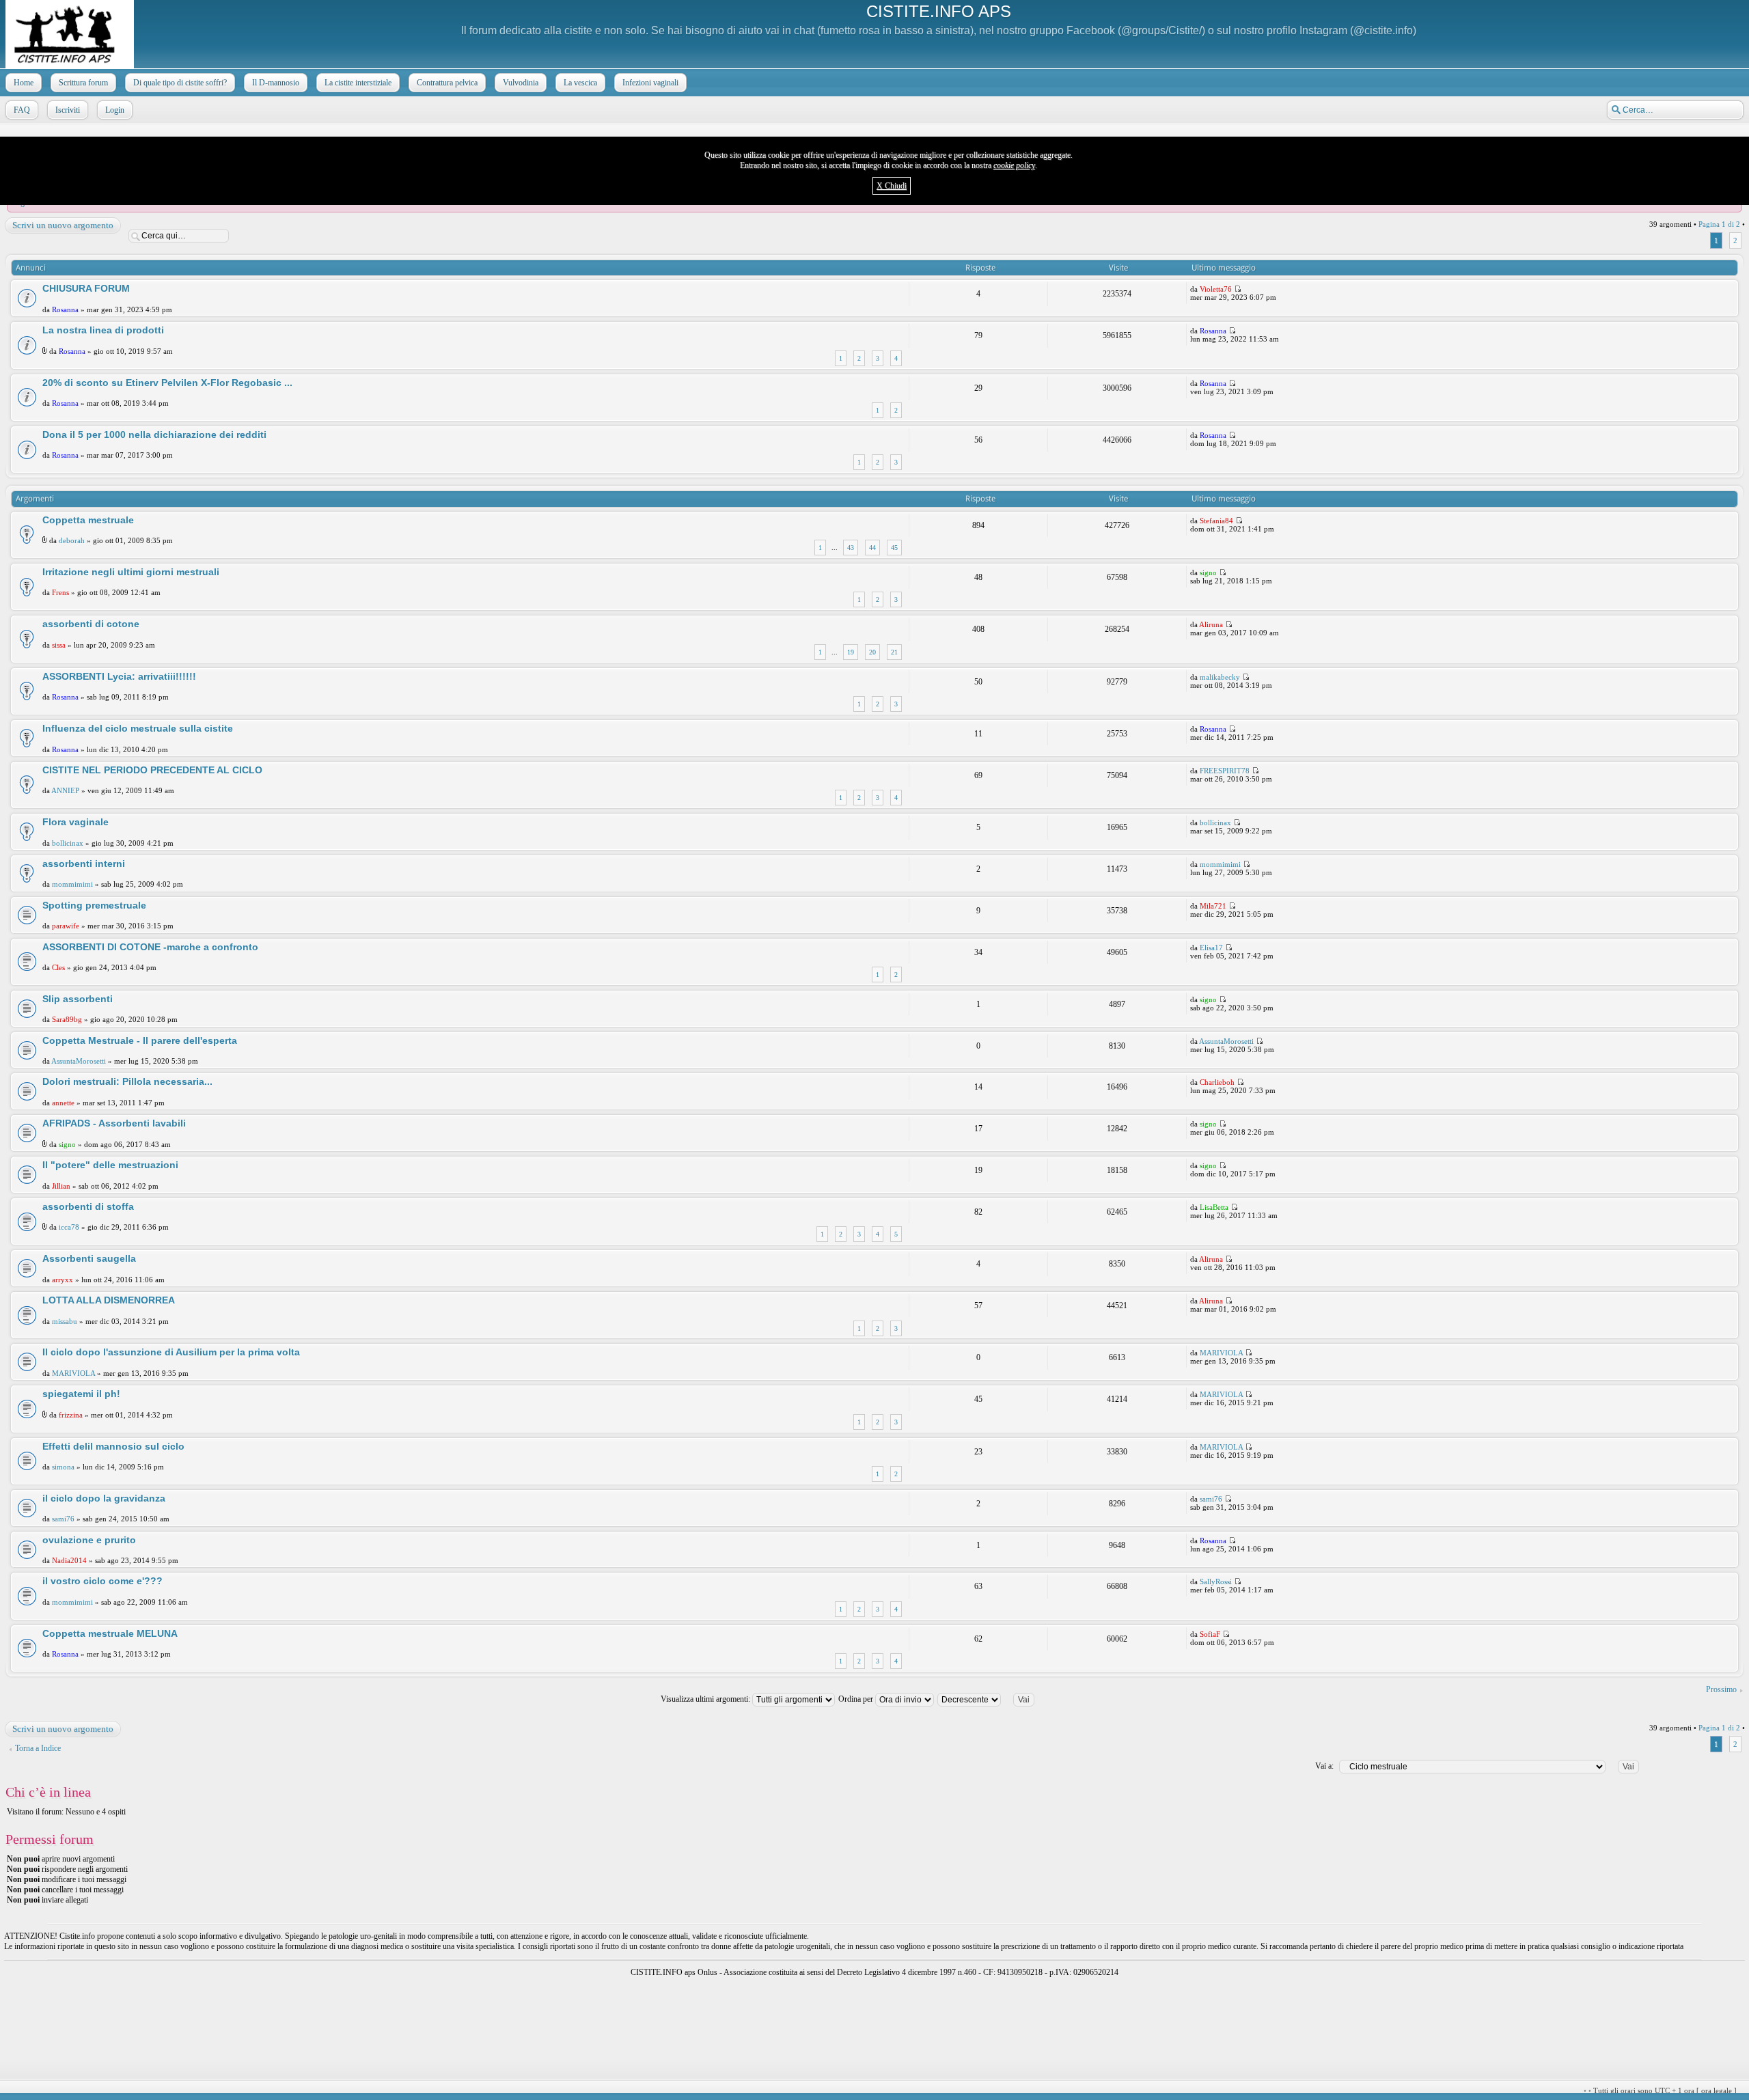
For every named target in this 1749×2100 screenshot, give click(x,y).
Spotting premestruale (94, 905)
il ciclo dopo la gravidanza (104, 1498)
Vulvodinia (521, 83)
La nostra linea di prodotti (103, 330)
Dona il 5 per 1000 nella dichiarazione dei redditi (154, 434)
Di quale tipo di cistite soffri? (180, 83)
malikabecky (1220, 677)
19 (851, 652)
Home (24, 83)
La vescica (580, 83)
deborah (72, 540)
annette (63, 1103)
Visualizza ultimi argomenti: (706, 1699)
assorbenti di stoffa (88, 1206)
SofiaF (1210, 1634)
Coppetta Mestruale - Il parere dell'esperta (140, 1040)
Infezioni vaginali (650, 83)
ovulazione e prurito (89, 1540)
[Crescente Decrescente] (992, 1699)
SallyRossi (1216, 1581)
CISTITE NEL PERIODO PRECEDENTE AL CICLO (152, 770)
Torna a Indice (38, 1748)
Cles (58, 967)
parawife (66, 926)
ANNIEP (65, 790)
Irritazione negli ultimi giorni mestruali (131, 572)
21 (894, 652)
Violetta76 (1216, 289)
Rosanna (65, 309)
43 (851, 548)
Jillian (61, 1186)
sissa (59, 645)
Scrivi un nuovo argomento (63, 225)
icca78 (69, 1227)
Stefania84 (1216, 521)
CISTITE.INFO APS (939, 11)
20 (872, 652)
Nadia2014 (69, 1560)
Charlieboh (1217, 1082)
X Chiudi (892, 186)
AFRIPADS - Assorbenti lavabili (114, 1123)
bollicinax (68, 843)
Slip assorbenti (78, 999)
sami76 (63, 1519)
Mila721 (1213, 906)
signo (1208, 572)
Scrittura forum (83, 83)
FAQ (22, 110)
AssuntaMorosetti (79, 1061)
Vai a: (1324, 1766)
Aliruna (1211, 624)
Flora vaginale (75, 822)
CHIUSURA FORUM (86, 288)
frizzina (71, 1415)
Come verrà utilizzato (1037, 2091)
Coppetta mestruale (88, 520)
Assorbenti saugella (89, 1258)
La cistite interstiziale (358, 83)
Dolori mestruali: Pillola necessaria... (127, 1081)
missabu (65, 1321)
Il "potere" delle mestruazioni (110, 1165)
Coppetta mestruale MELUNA (110, 1633)
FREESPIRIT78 (1225, 771)
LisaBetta (1214, 1207)
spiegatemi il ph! (81, 1394)
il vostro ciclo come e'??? (102, 1581)
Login (115, 110)
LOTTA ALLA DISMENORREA (109, 1300)
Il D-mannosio (276, 83)
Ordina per (857, 1699)
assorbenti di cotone (91, 624)
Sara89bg (67, 1019)
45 (894, 548)
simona (63, 1467)
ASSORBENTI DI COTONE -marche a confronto (150, 947)
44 (872, 548)
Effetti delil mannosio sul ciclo (113, 1446)
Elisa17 (1211, 948)
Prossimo (1721, 1689)
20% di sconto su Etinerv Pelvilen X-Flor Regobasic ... (167, 383)
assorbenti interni (84, 864)
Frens (60, 592)
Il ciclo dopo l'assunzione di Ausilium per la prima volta (171, 1352)
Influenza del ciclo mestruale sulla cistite (138, 728)
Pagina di (1719, 224)
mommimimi (72, 884)
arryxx (63, 1280)
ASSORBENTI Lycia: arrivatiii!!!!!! (119, 676)
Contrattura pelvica (447, 83)
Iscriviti (68, 110)
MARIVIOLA (73, 1373)
